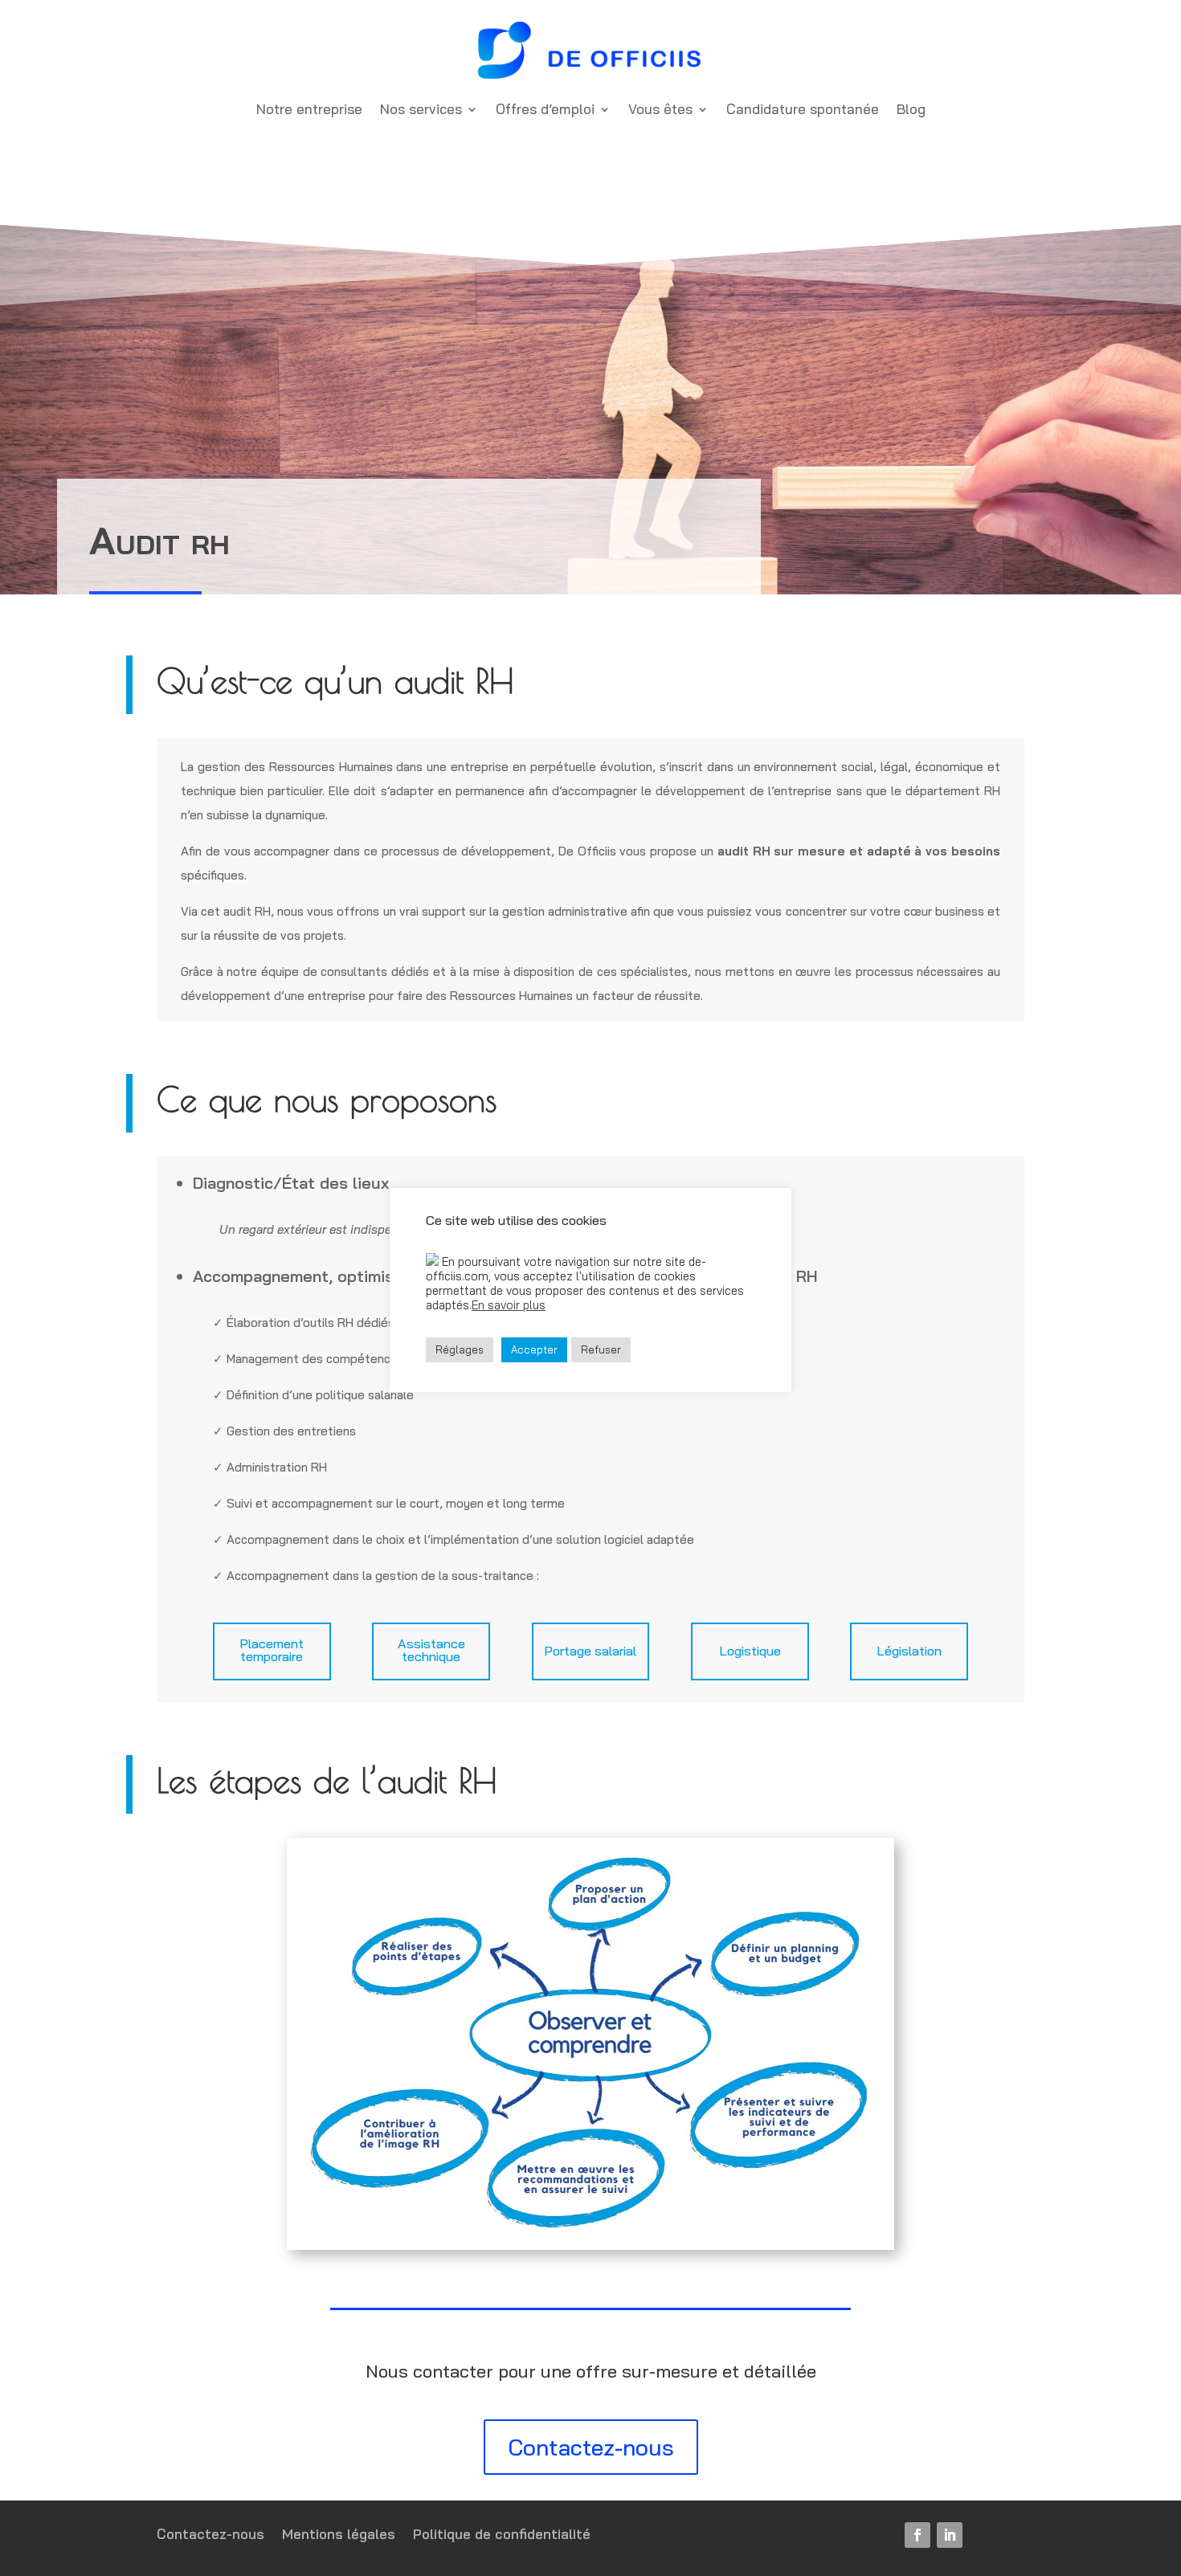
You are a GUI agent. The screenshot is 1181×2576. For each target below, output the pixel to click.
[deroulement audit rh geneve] (590, 2246)
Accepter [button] (534, 1349)
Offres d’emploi (545, 109)
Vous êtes (660, 109)
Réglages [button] (460, 1349)
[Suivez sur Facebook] (917, 2535)
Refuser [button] (601, 1349)
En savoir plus (509, 1305)
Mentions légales (339, 2535)
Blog (911, 109)
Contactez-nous (591, 2447)
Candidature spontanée (803, 109)
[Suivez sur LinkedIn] (950, 2535)
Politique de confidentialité (502, 2535)
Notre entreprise (309, 109)
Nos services (421, 109)
